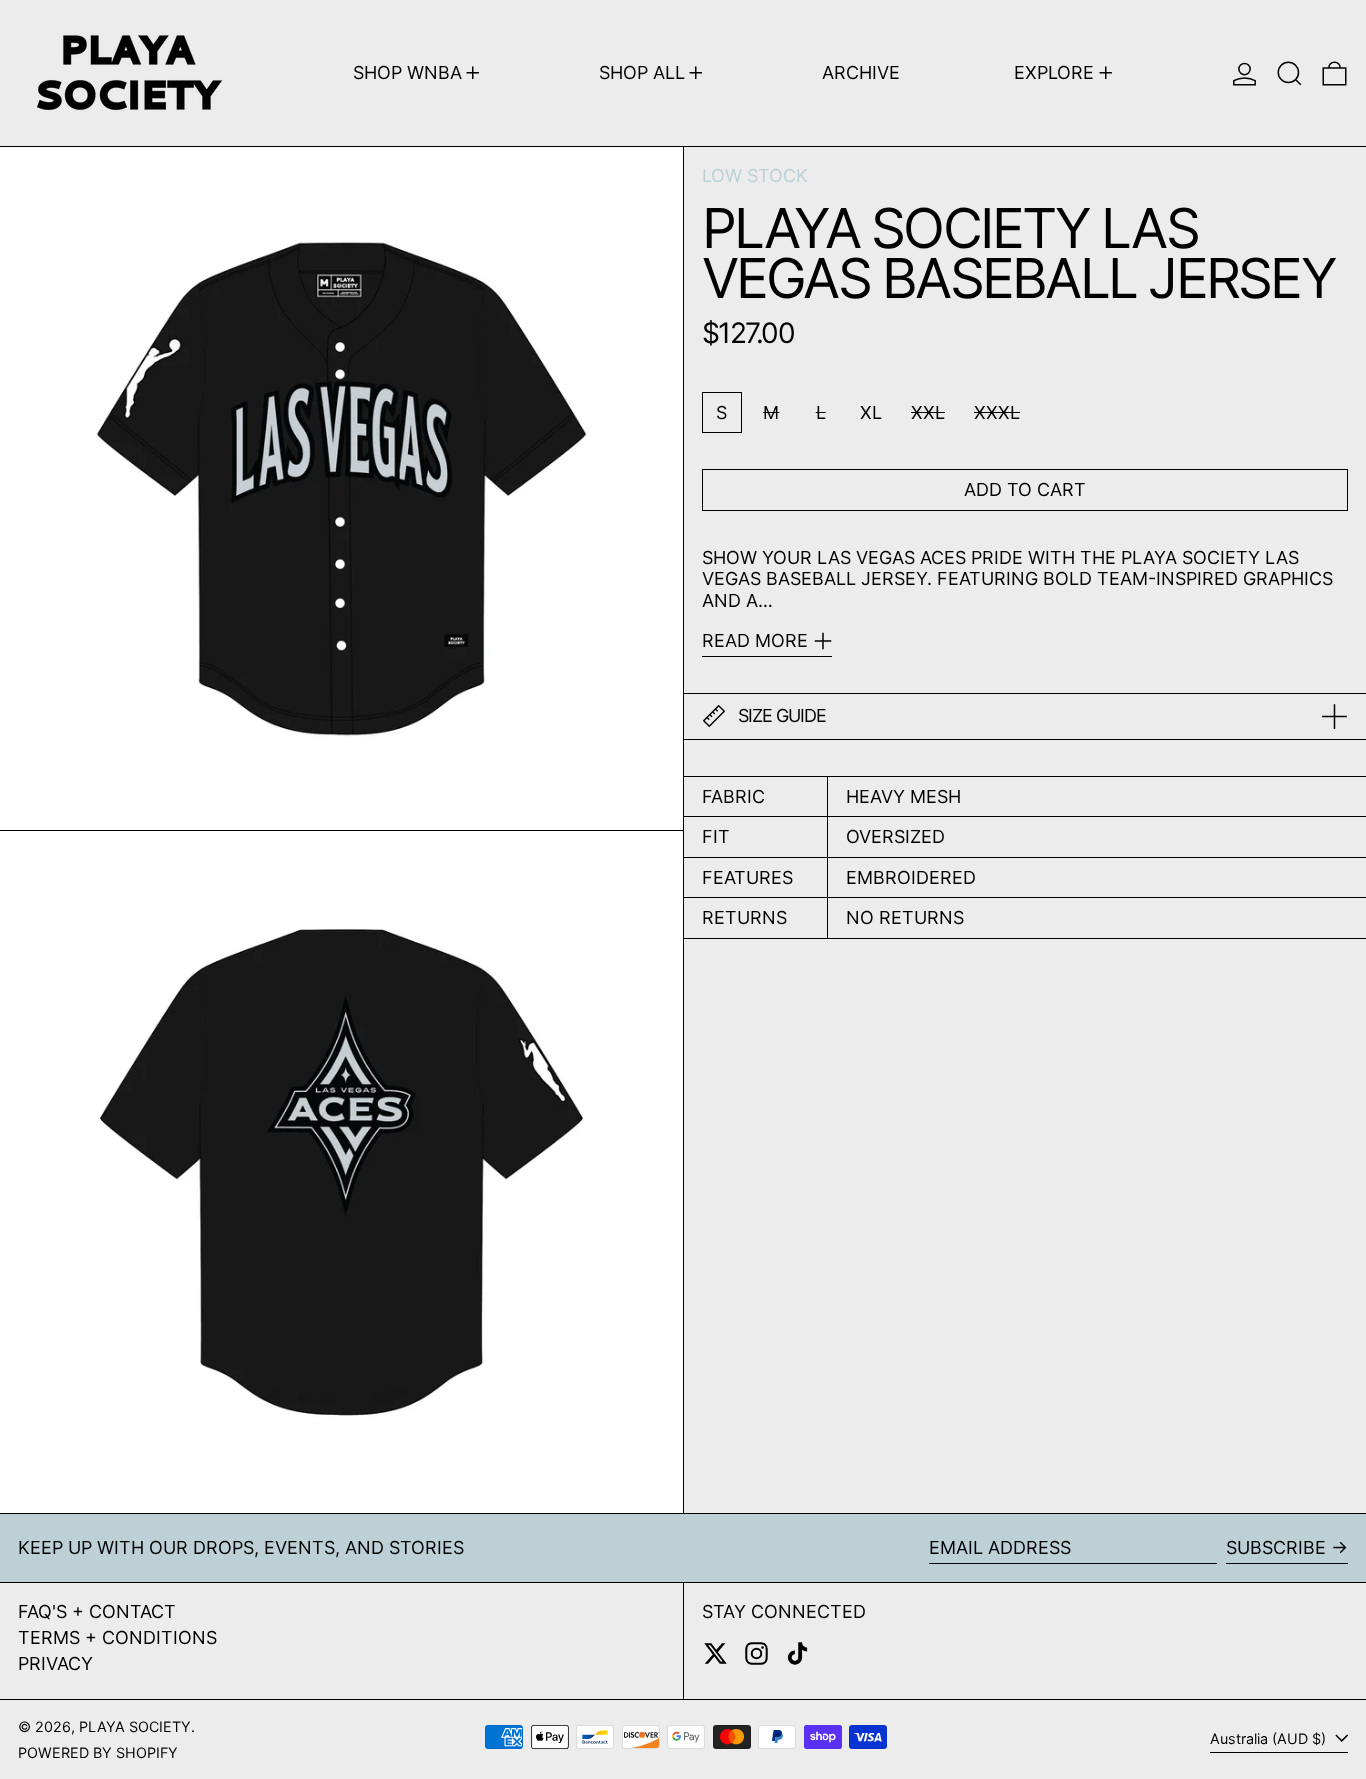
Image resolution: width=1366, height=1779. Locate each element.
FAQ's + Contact (97, 1611)
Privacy (55, 1663)
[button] (1289, 73)
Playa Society (135, 1726)
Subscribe (1276, 1547)
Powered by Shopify (98, 1752)
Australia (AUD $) (1270, 1738)
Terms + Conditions (117, 1637)
